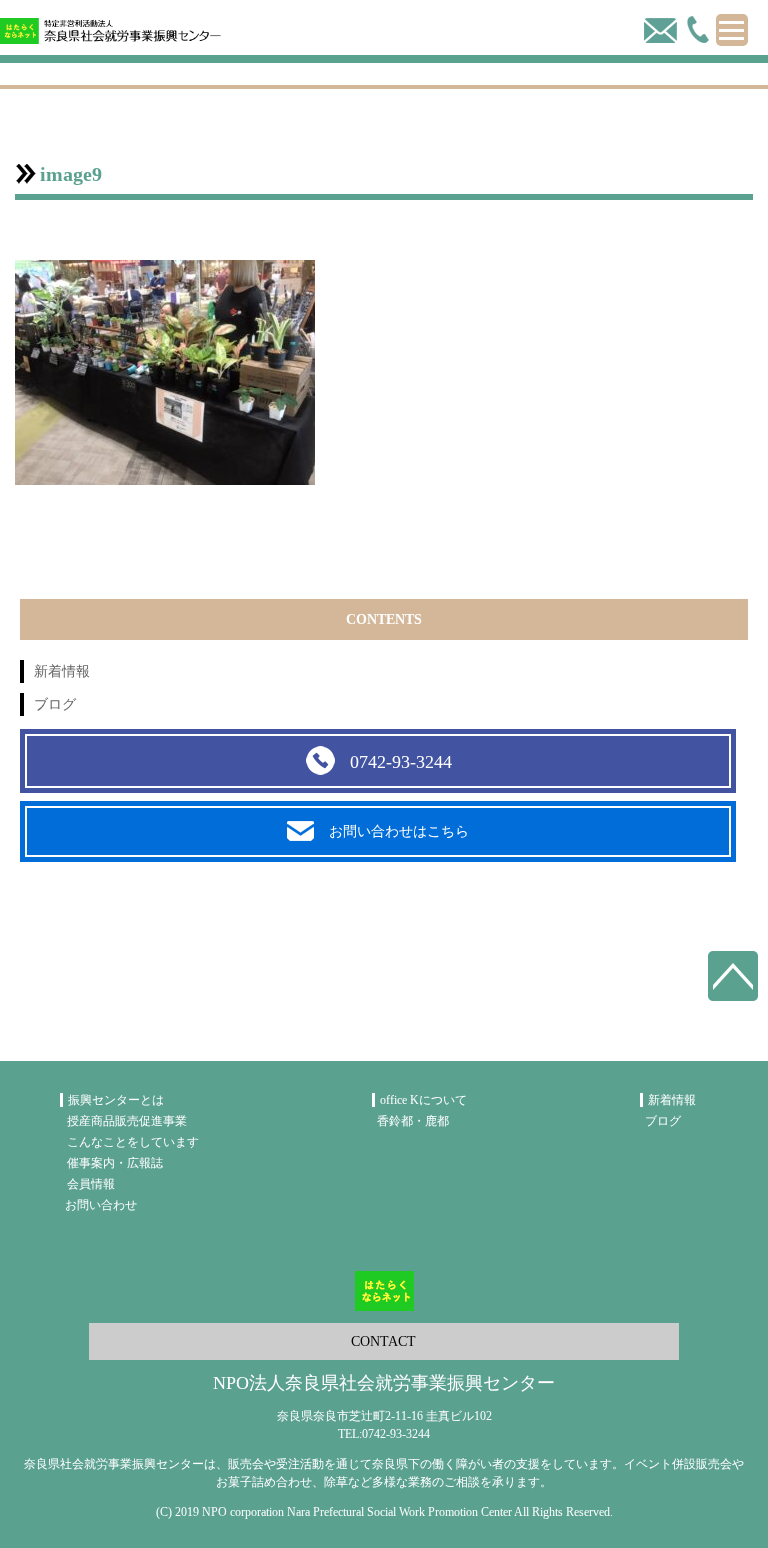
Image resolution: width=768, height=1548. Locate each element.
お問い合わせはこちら (399, 831)
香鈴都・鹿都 (413, 1121)
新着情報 (62, 671)
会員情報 (91, 1184)
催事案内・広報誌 (115, 1163)
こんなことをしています (133, 1142)
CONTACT (383, 1341)
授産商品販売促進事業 (127, 1121)
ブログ (55, 704)
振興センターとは (116, 1100)
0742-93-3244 (401, 762)
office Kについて (423, 1100)
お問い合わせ (101, 1205)
